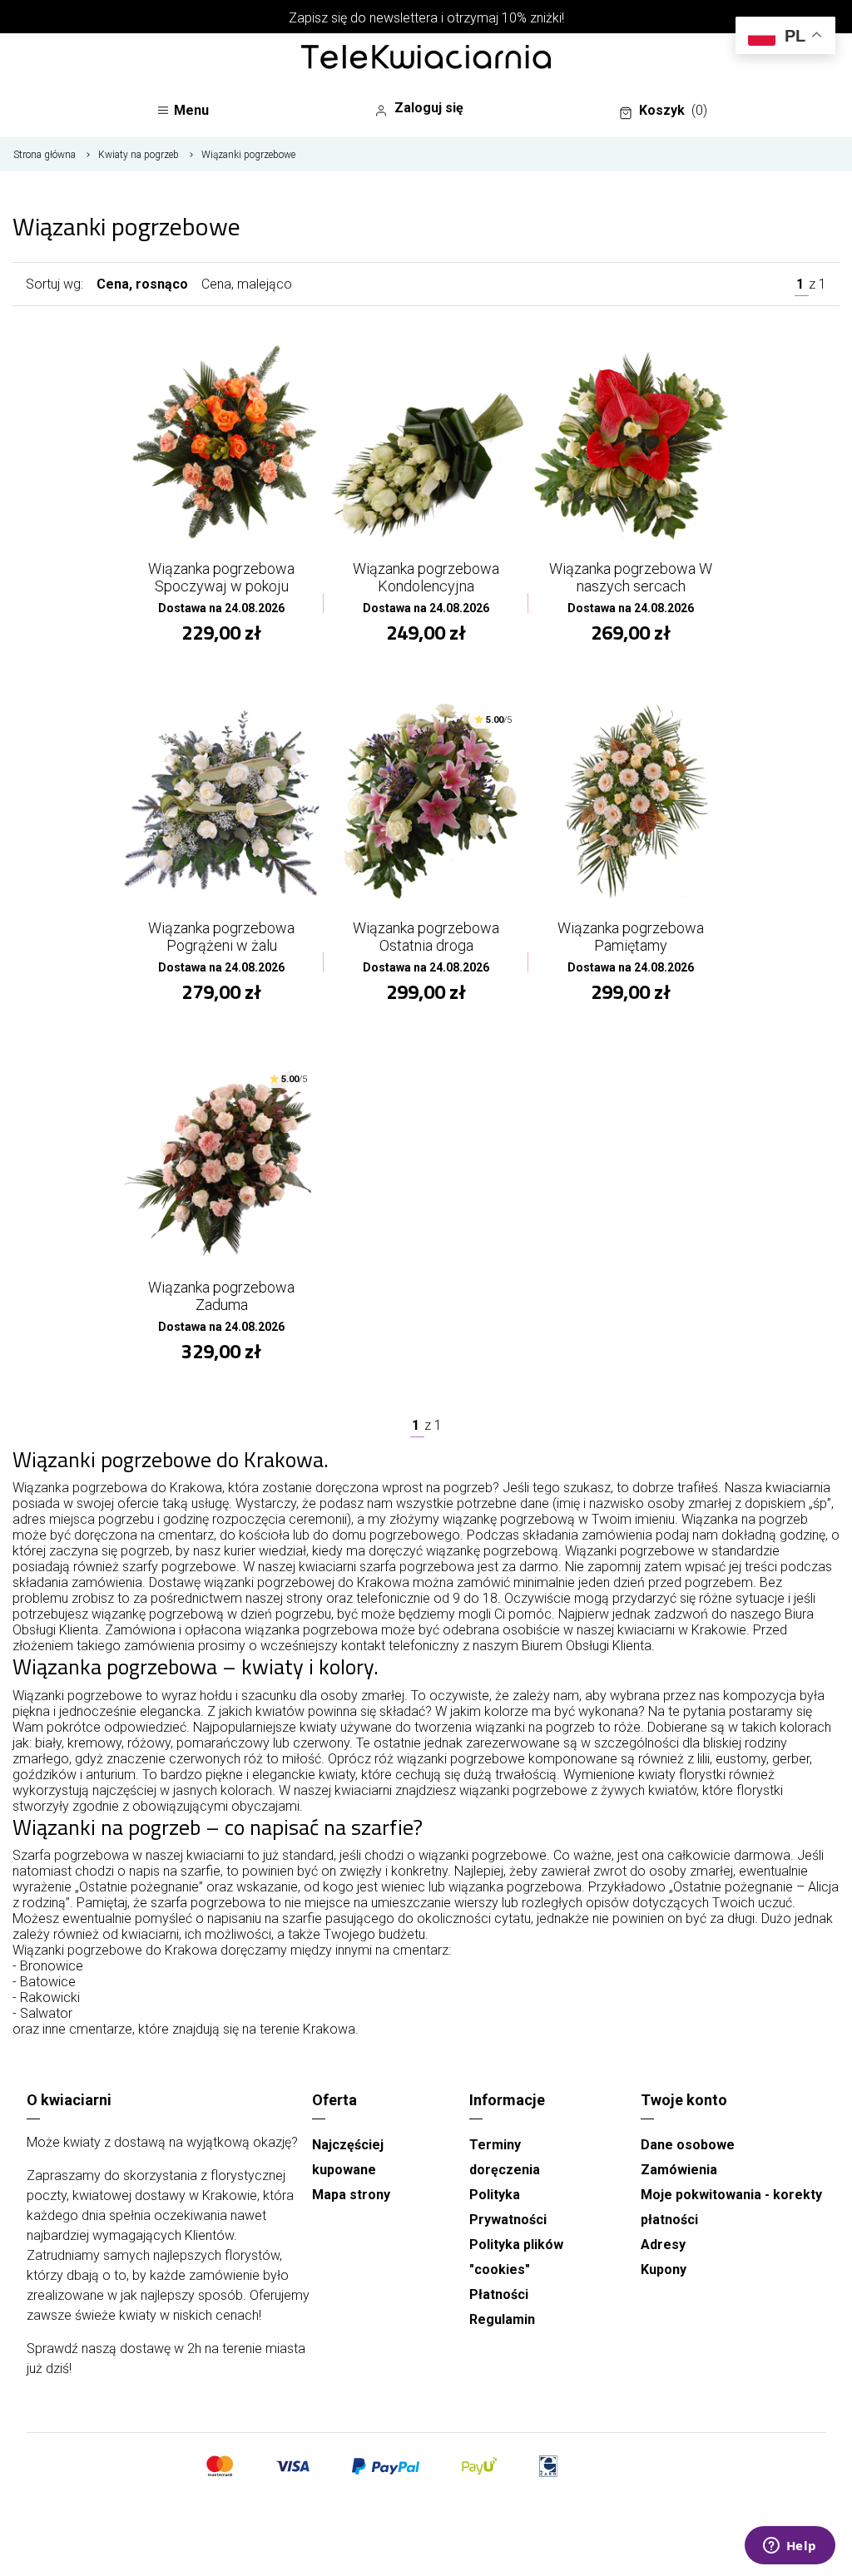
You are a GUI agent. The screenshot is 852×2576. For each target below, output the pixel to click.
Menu (191, 110)
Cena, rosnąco (142, 284)
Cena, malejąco (247, 284)
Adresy (663, 2245)
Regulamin (502, 2319)
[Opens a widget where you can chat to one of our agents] (790, 2547)
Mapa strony (351, 2195)
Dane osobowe (688, 2145)
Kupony (664, 2269)
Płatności (499, 2294)
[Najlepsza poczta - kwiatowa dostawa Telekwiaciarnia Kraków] (426, 58)
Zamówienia (679, 2170)
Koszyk (673, 110)
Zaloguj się (429, 108)
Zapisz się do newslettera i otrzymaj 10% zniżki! (426, 18)
